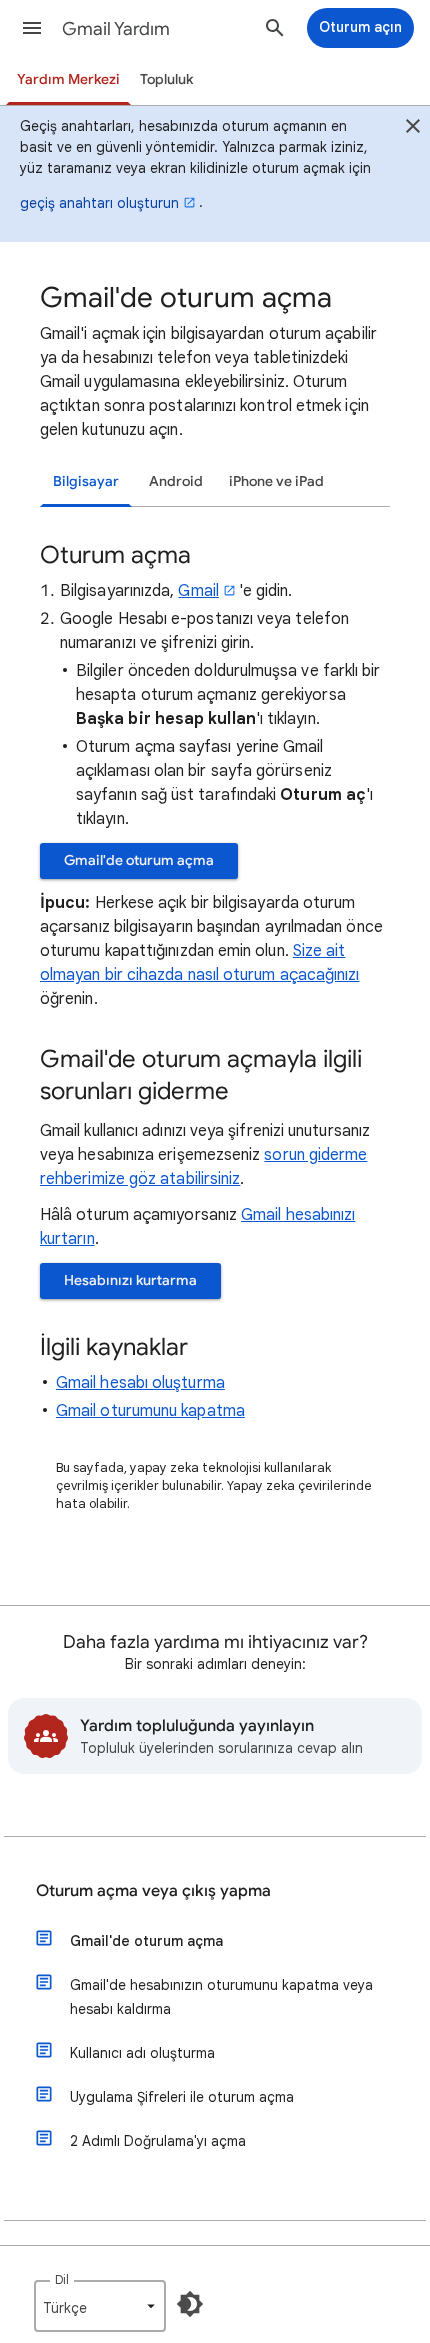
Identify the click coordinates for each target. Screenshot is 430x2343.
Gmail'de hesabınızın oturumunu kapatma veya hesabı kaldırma (221, 1997)
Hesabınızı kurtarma (130, 1280)
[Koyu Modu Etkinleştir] (190, 2304)
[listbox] (100, 2306)
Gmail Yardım (116, 29)
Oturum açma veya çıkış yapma (153, 1891)
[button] (32, 28)
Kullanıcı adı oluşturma (142, 2053)
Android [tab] (176, 481)
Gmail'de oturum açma (139, 860)
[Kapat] (413, 129)
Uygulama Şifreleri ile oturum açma (182, 2097)
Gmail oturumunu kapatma (150, 1411)
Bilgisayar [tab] (86, 481)
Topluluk (166, 79)
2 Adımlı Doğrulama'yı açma (158, 2141)
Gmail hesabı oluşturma (140, 1383)
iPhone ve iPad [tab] (276, 481)
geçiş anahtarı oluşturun (99, 203)
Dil (62, 2279)
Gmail (198, 591)
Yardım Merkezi (68, 79)
